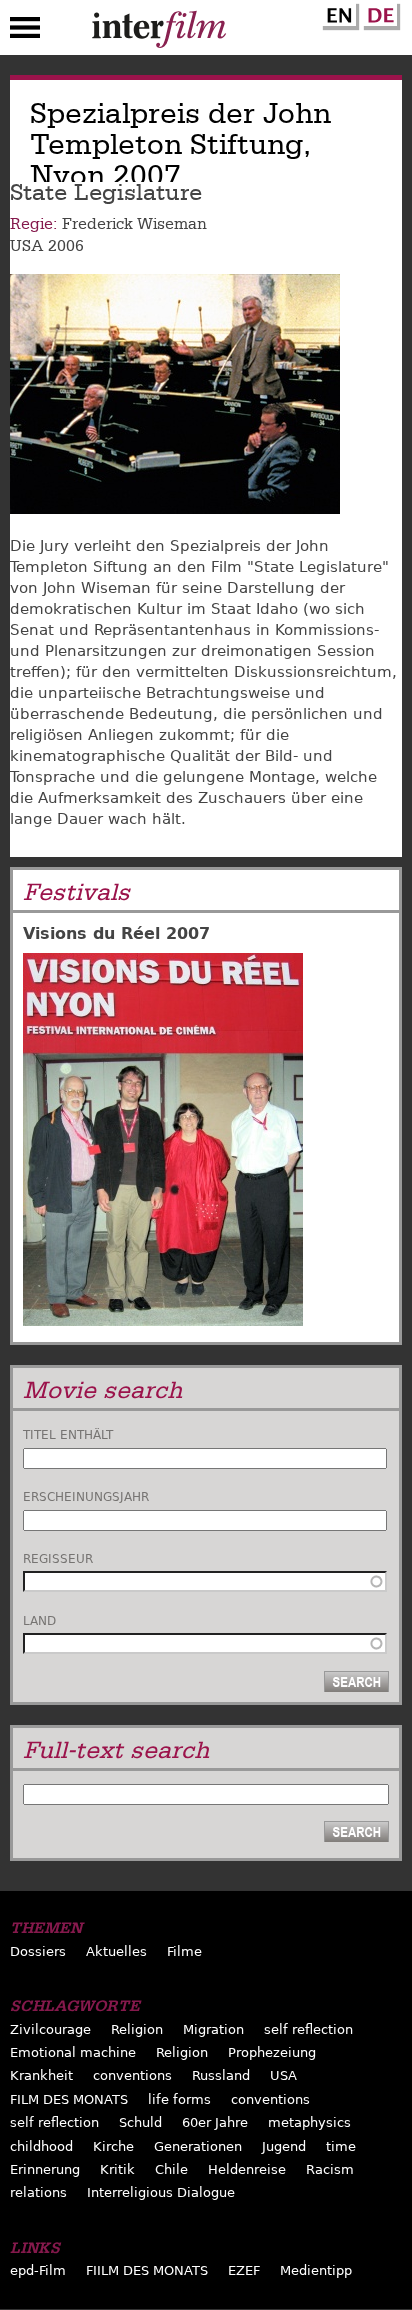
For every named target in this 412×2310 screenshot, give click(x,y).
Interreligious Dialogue (161, 2192)
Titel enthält (68, 1435)
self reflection (308, 2029)
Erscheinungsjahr (86, 1497)
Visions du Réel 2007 (116, 933)
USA (26, 246)
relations (38, 2192)
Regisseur (58, 1559)
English (338, 13)
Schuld (140, 2122)
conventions (132, 2075)
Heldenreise (247, 2169)
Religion (137, 2029)
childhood (41, 2146)
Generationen (198, 2146)
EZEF (244, 2270)
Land (39, 1621)
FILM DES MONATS (69, 2099)
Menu (25, 32)
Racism (330, 2169)
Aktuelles (116, 1951)
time (341, 2146)
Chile (171, 2169)
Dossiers (38, 1951)
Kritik (117, 2169)
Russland (221, 2075)
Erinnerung (45, 2169)
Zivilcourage (50, 2029)
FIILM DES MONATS (147, 2270)
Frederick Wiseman (134, 224)
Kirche (113, 2146)
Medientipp (316, 2270)
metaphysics (309, 2122)
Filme (184, 1951)
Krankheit (41, 2075)
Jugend (284, 2146)
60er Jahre (215, 2122)
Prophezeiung (272, 2052)
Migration (213, 2029)
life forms (179, 2099)
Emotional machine (73, 2052)
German (379, 13)
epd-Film (38, 2270)
